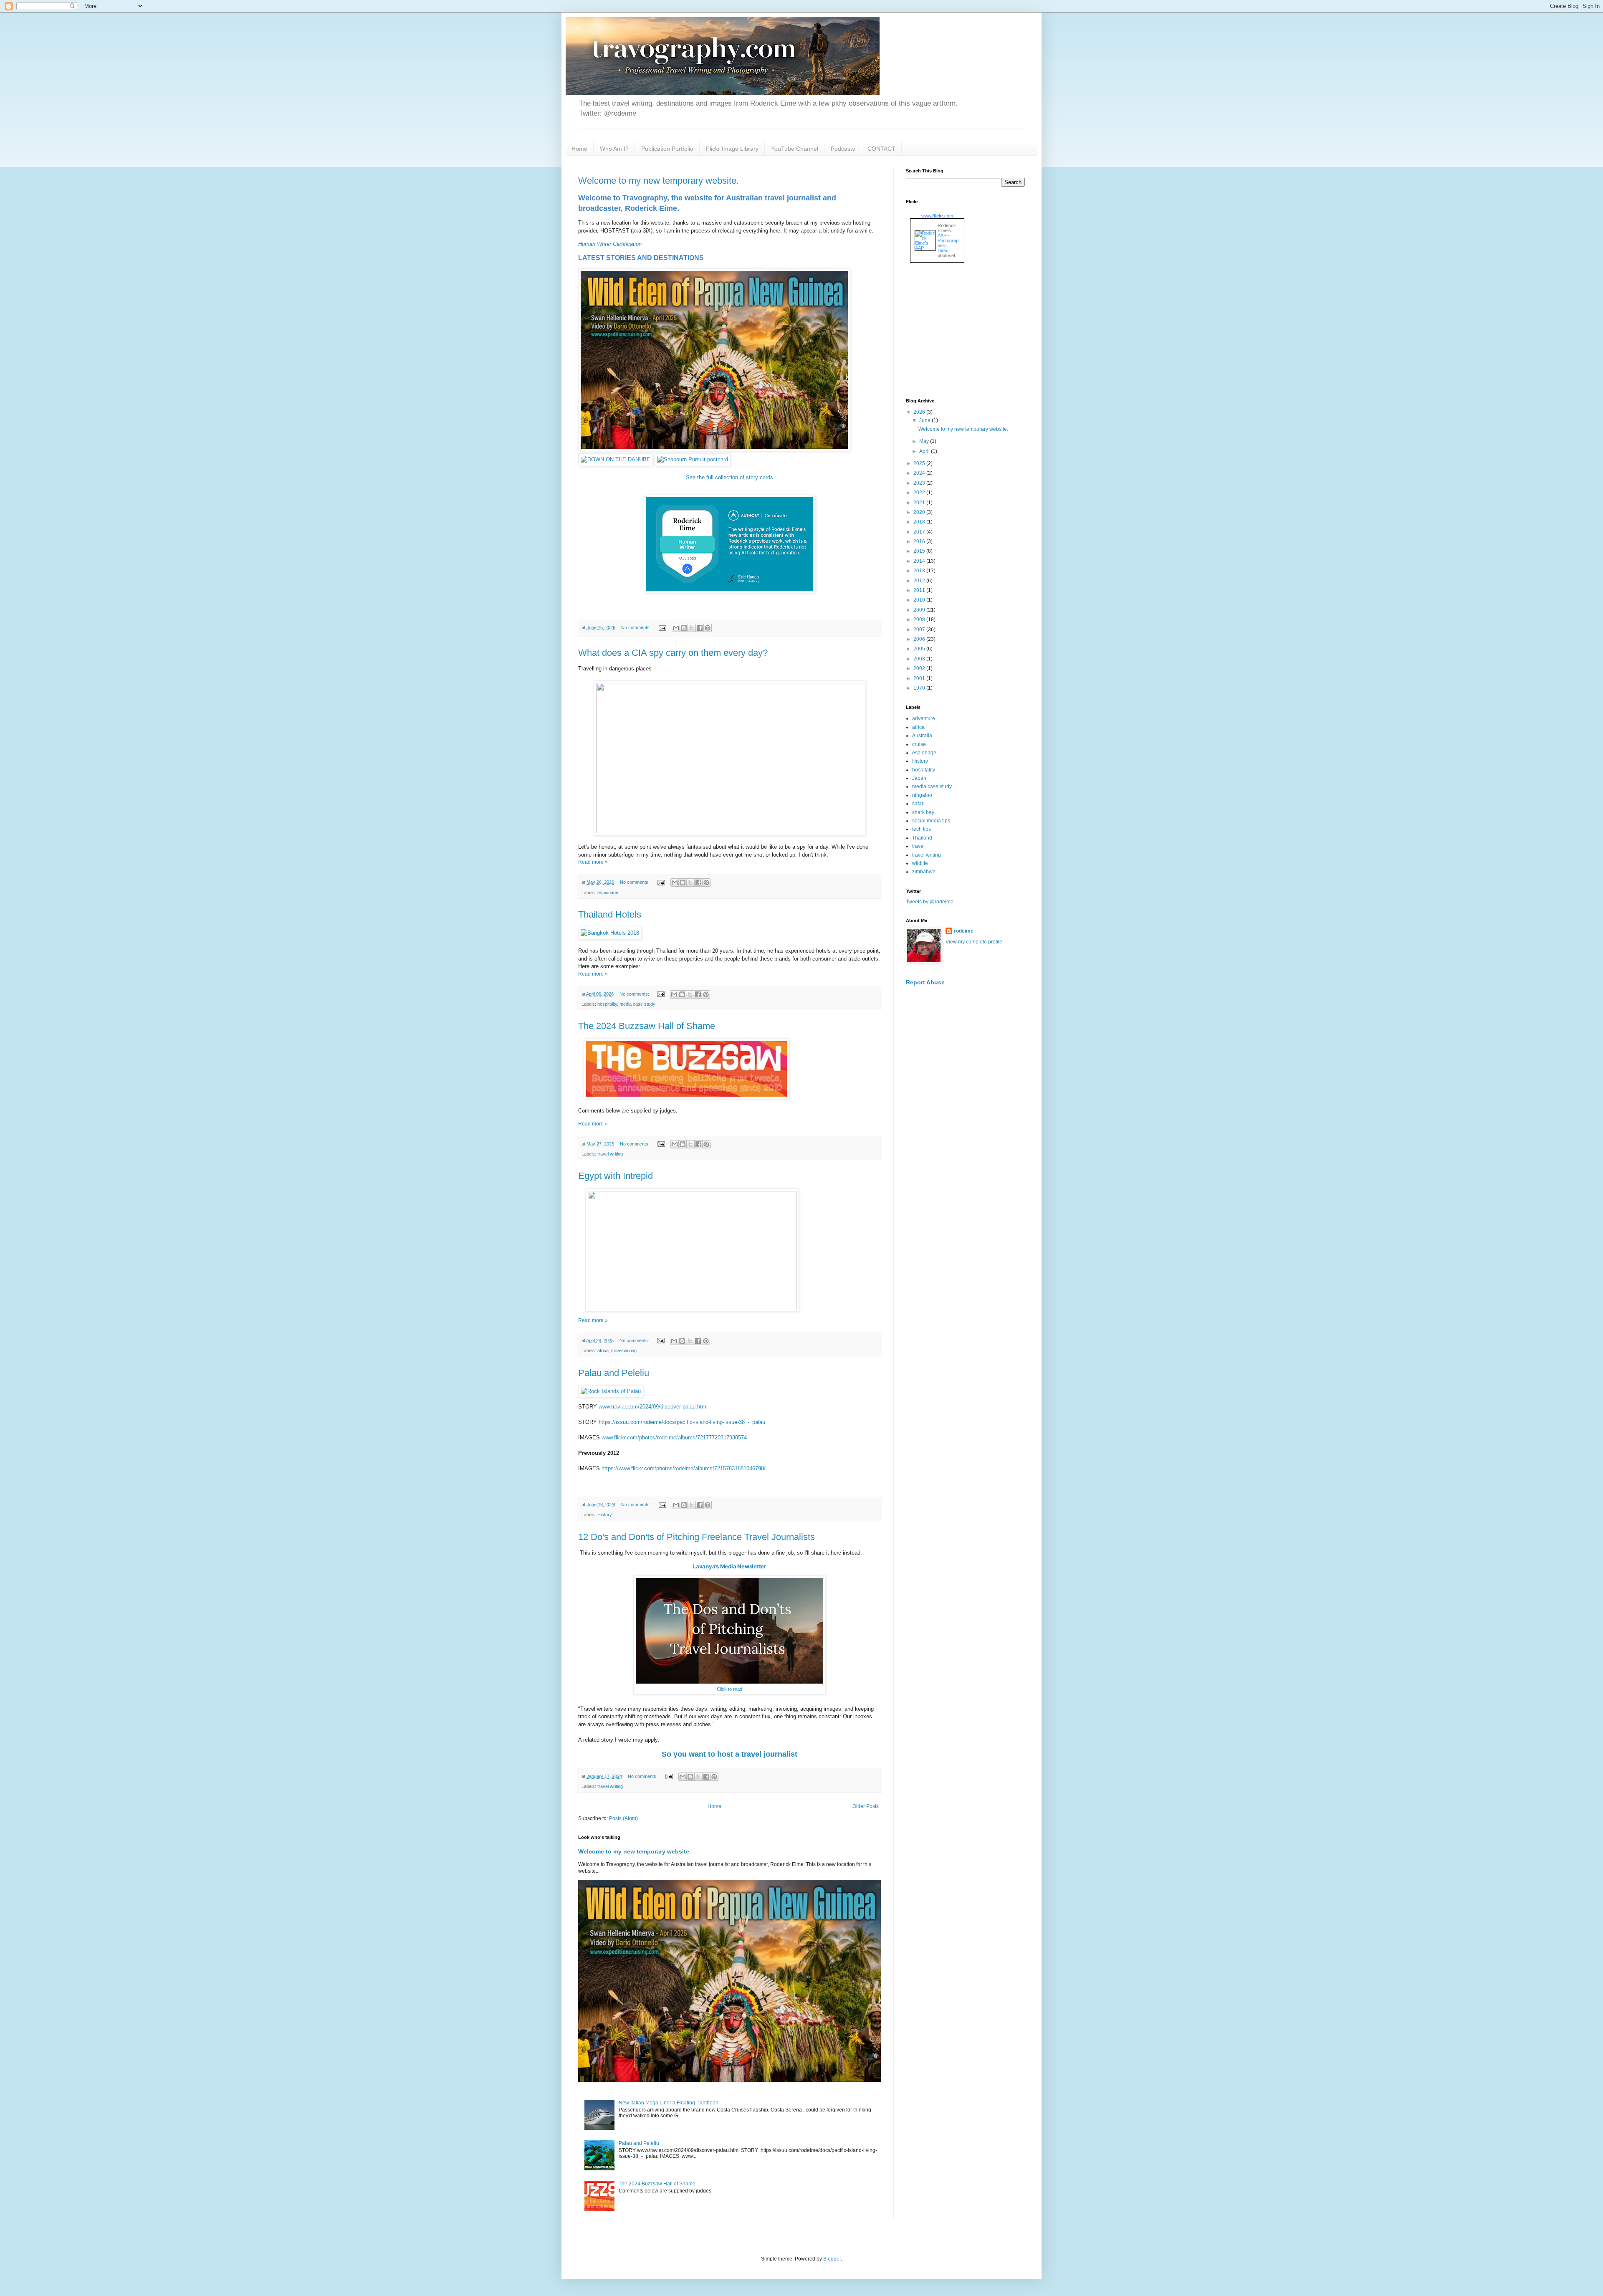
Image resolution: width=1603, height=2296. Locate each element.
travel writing (610, 1154)
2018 (920, 522)
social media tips (931, 821)
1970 (920, 688)
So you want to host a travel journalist (729, 1754)
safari (918, 804)
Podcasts (843, 149)
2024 (920, 473)
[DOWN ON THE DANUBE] (616, 459)
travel (918, 846)
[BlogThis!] (684, 628)
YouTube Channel (795, 149)
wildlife (920, 863)
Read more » (593, 862)
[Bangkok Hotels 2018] (610, 933)
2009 (920, 610)
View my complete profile (974, 942)
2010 (920, 600)
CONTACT (881, 149)
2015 (920, 551)
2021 (920, 503)
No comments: (637, 627)
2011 (920, 590)
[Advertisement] (968, 331)
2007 (920, 630)
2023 (920, 483)
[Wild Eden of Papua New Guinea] (714, 449)
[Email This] (676, 628)
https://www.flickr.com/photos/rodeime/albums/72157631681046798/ (684, 1468)
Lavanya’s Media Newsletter (729, 1566)
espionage (608, 893)
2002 (920, 668)
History (605, 1515)
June (925, 420)
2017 (920, 532)
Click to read (729, 1689)
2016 (920, 541)
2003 (920, 659)
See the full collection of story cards (729, 477)
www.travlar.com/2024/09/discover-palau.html (653, 1407)
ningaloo (922, 795)
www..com (937, 216)
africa (603, 1350)
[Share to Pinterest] (708, 628)
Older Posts (866, 1806)
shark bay (923, 812)
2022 (920, 493)
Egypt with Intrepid (616, 1176)
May (925, 441)
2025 (920, 463)
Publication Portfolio (667, 149)
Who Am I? (614, 149)
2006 (920, 639)
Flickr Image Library (732, 149)
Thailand (922, 838)
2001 (920, 678)
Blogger (832, 2259)
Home (579, 149)
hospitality (607, 1004)
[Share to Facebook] (700, 628)
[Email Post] (662, 627)
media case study (637, 1004)
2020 (920, 512)
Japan (919, 778)
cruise (919, 744)
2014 (920, 561)
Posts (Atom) (623, 1818)
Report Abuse (925, 982)
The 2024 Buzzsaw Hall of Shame (647, 1026)
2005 (920, 649)
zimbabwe (924, 872)
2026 (920, 412)
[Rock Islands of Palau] (611, 1391)
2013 (920, 571)
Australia (922, 736)
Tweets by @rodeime (930, 902)
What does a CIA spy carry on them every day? (673, 653)
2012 (920, 581)
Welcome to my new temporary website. (659, 181)
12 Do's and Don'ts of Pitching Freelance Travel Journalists (697, 1537)
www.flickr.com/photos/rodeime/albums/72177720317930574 (674, 1438)
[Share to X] (692, 628)
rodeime (964, 931)
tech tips (922, 829)
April (925, 451)
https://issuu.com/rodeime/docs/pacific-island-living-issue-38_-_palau (682, 1422)
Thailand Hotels (610, 914)
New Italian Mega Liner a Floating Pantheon (669, 2103)
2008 (920, 620)
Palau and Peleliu (614, 1373)
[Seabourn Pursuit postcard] (693, 459)
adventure (924, 718)
